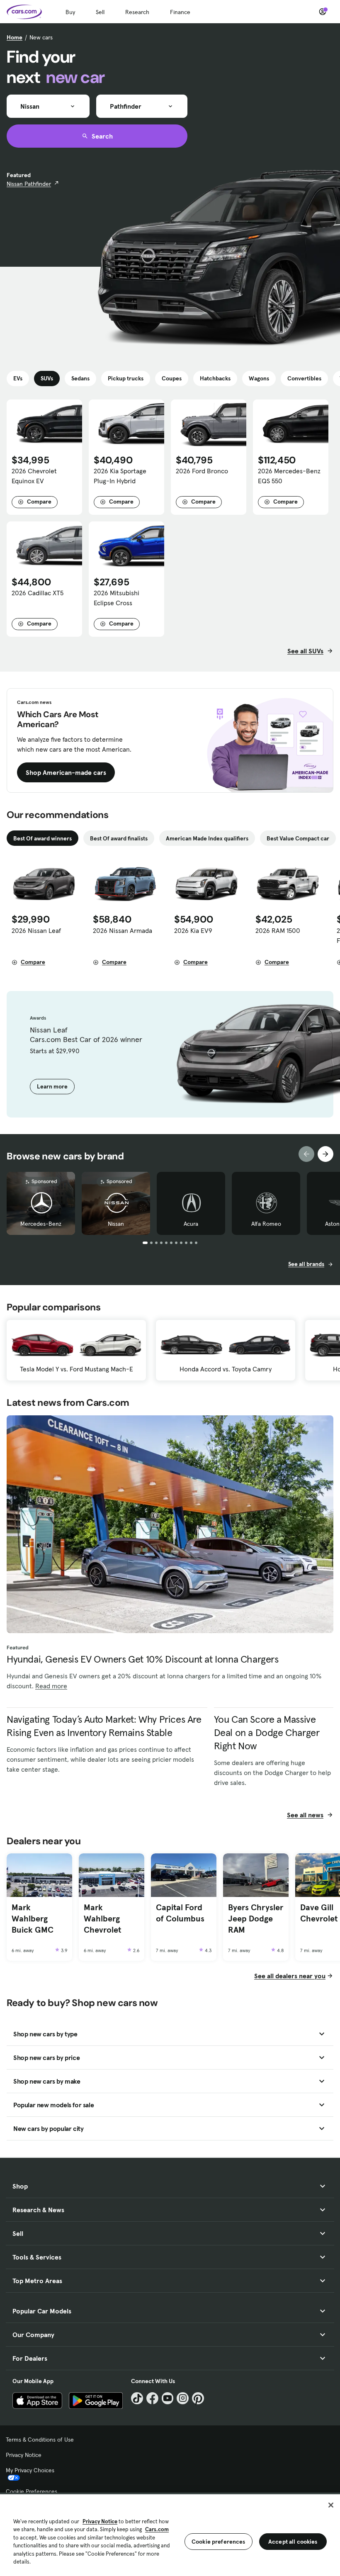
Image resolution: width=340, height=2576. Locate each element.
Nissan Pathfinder (29, 184)
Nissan (116, 1224)
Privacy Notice (24, 2455)
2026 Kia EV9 (193, 930)
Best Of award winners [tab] (42, 838)
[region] (170, 2534)
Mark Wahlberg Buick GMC (33, 1918)
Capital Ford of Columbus (180, 1913)
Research (137, 12)
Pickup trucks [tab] (126, 378)
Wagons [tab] (259, 378)
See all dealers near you (290, 1976)
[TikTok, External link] (137, 2398)
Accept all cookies (293, 2542)
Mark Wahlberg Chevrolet (102, 1918)
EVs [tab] (18, 378)
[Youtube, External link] (168, 2398)
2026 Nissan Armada (123, 930)
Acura (191, 1224)
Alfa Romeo (266, 1224)
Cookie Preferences (32, 2491)
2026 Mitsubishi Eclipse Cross (117, 598)
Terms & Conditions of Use (40, 2440)
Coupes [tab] (172, 378)
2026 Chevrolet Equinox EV (34, 476)
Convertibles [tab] (304, 378)
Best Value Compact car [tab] (298, 838)
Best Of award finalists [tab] (119, 838)
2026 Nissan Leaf (36, 930)
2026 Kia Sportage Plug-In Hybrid (120, 476)
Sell (100, 12)
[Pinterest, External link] (198, 2398)
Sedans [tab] (80, 378)
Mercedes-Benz (41, 1224)
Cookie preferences (219, 2542)
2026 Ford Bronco (202, 471)
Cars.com (157, 2529)
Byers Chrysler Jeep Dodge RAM (256, 1918)
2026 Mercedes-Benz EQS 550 (289, 476)
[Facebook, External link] (152, 2398)
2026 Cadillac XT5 (38, 593)
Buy (70, 12)
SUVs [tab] (47, 378)
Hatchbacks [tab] (215, 378)
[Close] (331, 2505)
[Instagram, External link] (183, 2398)
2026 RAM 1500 (278, 930)
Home (15, 37)
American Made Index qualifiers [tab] (207, 838)
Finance (180, 12)
